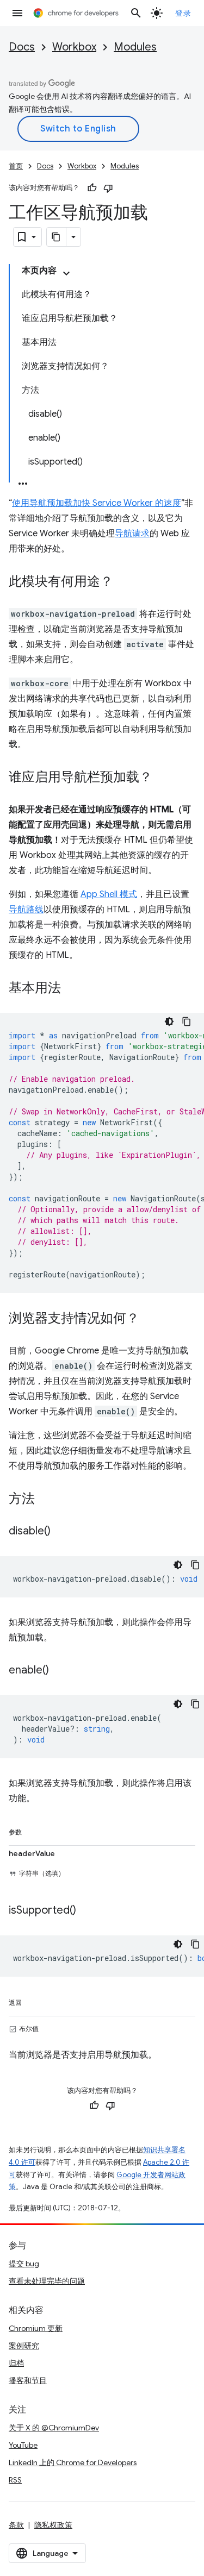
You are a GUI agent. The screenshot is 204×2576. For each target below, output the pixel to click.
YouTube (23, 2445)
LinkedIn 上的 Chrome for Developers (73, 2462)
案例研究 (24, 2346)
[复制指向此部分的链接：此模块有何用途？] (124, 582)
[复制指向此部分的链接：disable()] (61, 1532)
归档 (16, 2363)
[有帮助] (92, 188)
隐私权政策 (53, 2525)
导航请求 (132, 534)
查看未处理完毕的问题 (47, 2281)
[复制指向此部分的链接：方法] (46, 1500)
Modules (135, 47)
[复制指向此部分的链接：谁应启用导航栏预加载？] (163, 778)
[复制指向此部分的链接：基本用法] (72, 989)
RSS (15, 2480)
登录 (183, 13)
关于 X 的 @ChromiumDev (54, 2428)
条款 (16, 2525)
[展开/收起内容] (66, 273)
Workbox (74, 47)
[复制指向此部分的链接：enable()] (60, 1671)
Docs (22, 47)
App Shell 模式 (109, 894)
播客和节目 (28, 2380)
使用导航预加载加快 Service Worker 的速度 (97, 503)
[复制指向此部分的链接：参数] (33, 1830)
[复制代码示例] (187, 1021)
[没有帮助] (108, 188)
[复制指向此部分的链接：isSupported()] (87, 1911)
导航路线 (26, 910)
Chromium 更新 (36, 2328)
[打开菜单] (17, 13)
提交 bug (24, 2264)
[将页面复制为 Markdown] (57, 237)
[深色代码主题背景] (169, 1021)
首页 (16, 166)
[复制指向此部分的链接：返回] (33, 2001)
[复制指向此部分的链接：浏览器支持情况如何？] (150, 1319)
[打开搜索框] (136, 13)
